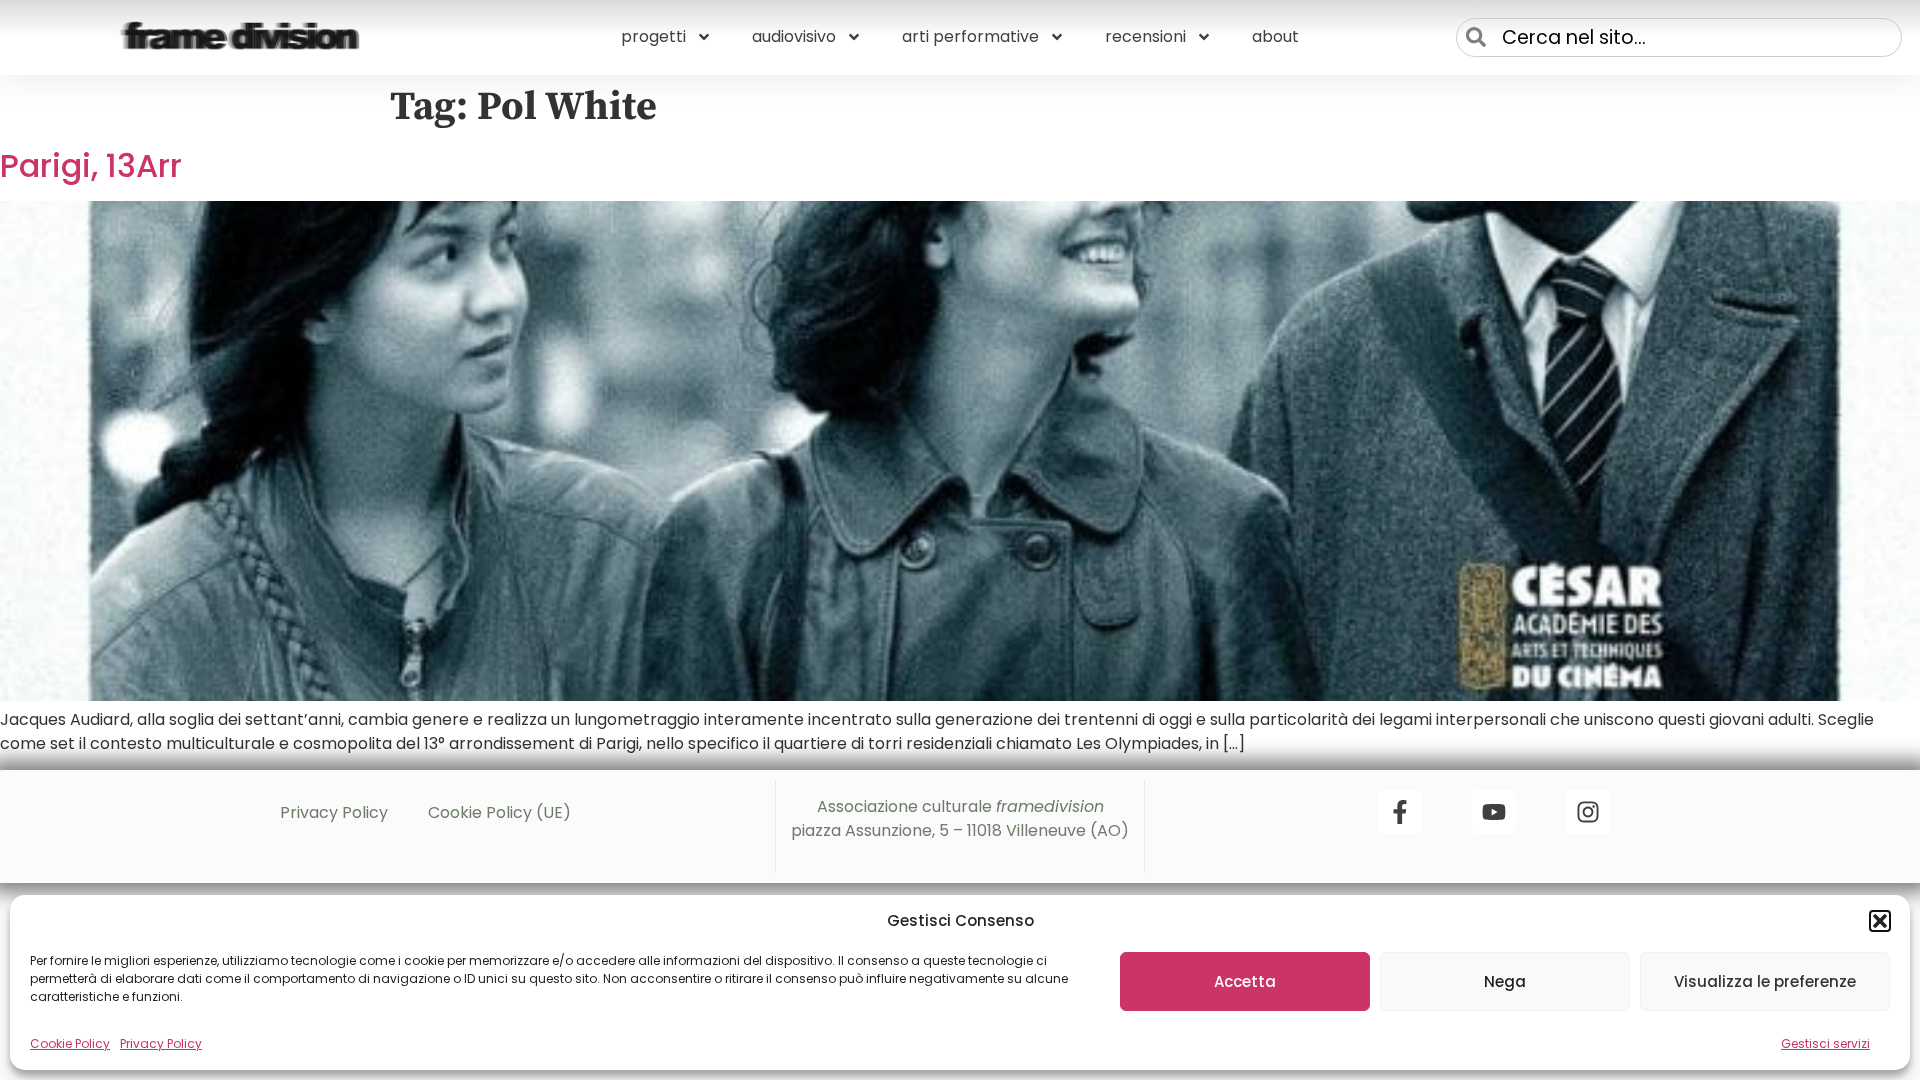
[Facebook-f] (1400, 812)
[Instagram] (1588, 812)
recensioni (1145, 36)
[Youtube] (1494, 812)
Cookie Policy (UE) (499, 812)
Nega (1505, 981)
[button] (1880, 921)
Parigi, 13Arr (91, 165)
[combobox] (1679, 37)
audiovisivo (794, 36)
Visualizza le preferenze (1765, 981)
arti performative (970, 36)
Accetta (1245, 981)
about (1275, 36)
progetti (653, 36)
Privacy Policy (161, 1043)
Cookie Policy (70, 1043)
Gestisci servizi (1825, 1043)
